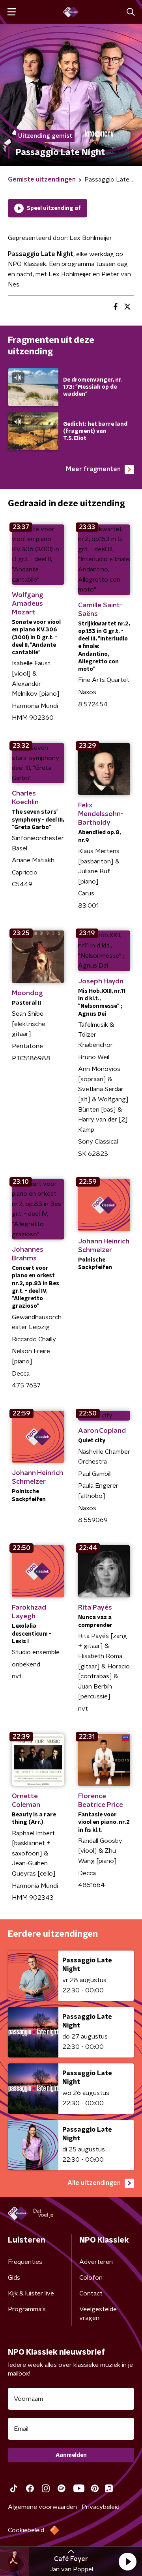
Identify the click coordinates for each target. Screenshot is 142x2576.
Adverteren (96, 2262)
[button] (127, 2561)
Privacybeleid (101, 2507)
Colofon (91, 2278)
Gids (14, 2278)
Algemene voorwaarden (42, 2507)
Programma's (27, 2309)
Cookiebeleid (26, 2530)
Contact (91, 2293)
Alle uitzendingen (94, 2183)
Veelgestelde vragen (98, 2314)
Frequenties (25, 2262)
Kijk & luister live (31, 2293)
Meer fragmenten (93, 469)
